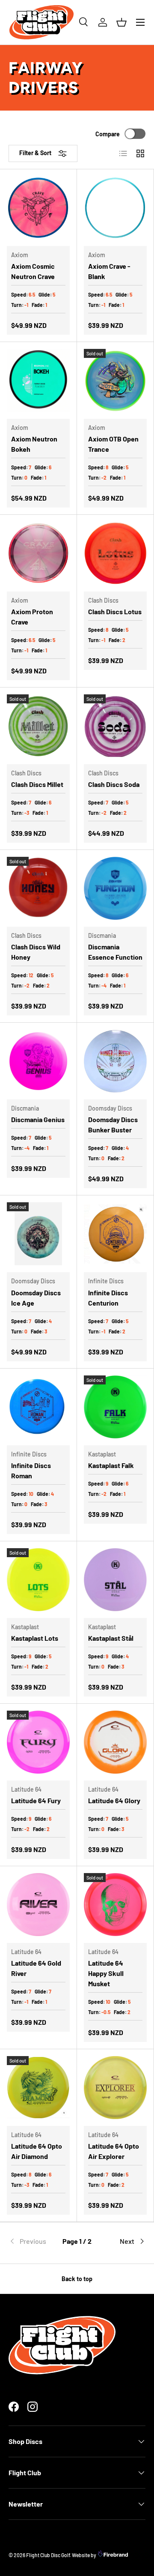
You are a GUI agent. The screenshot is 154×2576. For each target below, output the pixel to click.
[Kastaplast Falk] (115, 1407)
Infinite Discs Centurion (108, 1298)
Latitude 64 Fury (36, 1800)
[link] (31, 2241)
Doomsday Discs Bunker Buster (113, 1124)
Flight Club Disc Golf (48, 2555)
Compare (108, 134)
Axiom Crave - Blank (109, 271)
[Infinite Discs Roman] (38, 1407)
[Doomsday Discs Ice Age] (38, 1234)
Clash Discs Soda (114, 784)
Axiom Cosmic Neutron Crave (33, 271)
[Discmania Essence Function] (115, 888)
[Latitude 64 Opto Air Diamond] (38, 2088)
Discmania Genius (38, 1119)
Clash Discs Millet (37, 784)
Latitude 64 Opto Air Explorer (114, 2151)
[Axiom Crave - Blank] (115, 208)
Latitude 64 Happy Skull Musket (106, 1973)
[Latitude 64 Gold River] (38, 1905)
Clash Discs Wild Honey (36, 952)
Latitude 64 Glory (114, 1800)
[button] (121, 22)
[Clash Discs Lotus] (115, 553)
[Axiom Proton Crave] (38, 553)
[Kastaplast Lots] (38, 1580)
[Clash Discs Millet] (38, 726)
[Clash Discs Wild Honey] (38, 888)
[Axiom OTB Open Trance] (115, 380)
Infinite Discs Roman (31, 1470)
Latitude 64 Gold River (36, 1968)
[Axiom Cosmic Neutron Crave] (38, 208)
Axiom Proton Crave (32, 617)
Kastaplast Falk (111, 1465)
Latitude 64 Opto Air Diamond (37, 2151)
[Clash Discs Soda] (115, 726)
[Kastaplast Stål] (115, 1580)
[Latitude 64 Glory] (115, 1742)
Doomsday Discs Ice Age (36, 1298)
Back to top (77, 2279)
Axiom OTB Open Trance (113, 444)
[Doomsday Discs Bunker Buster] (115, 1061)
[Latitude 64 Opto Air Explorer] (115, 2088)
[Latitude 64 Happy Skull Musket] (115, 1905)
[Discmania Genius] (38, 1061)
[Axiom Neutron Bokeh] (38, 380)
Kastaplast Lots (35, 1638)
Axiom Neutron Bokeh (34, 444)
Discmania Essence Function (115, 952)
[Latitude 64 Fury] (38, 1742)
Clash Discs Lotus (115, 611)
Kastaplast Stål (111, 1638)
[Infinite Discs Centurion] (115, 1234)
